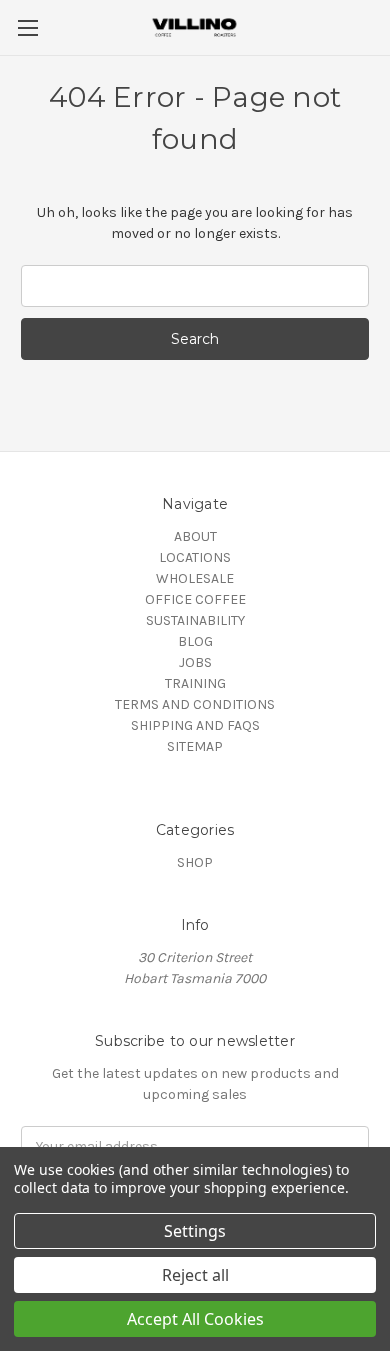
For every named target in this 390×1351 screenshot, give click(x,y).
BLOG (195, 641)
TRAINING (195, 683)
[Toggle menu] (27, 27)
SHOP (195, 862)
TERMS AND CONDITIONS (195, 704)
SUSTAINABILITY (195, 620)
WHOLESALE (195, 578)
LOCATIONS (195, 557)
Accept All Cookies (195, 1319)
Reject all (195, 1275)
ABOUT (195, 536)
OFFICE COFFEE (195, 599)
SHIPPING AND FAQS (195, 725)
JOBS (195, 662)
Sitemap (195, 746)
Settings (195, 1231)
